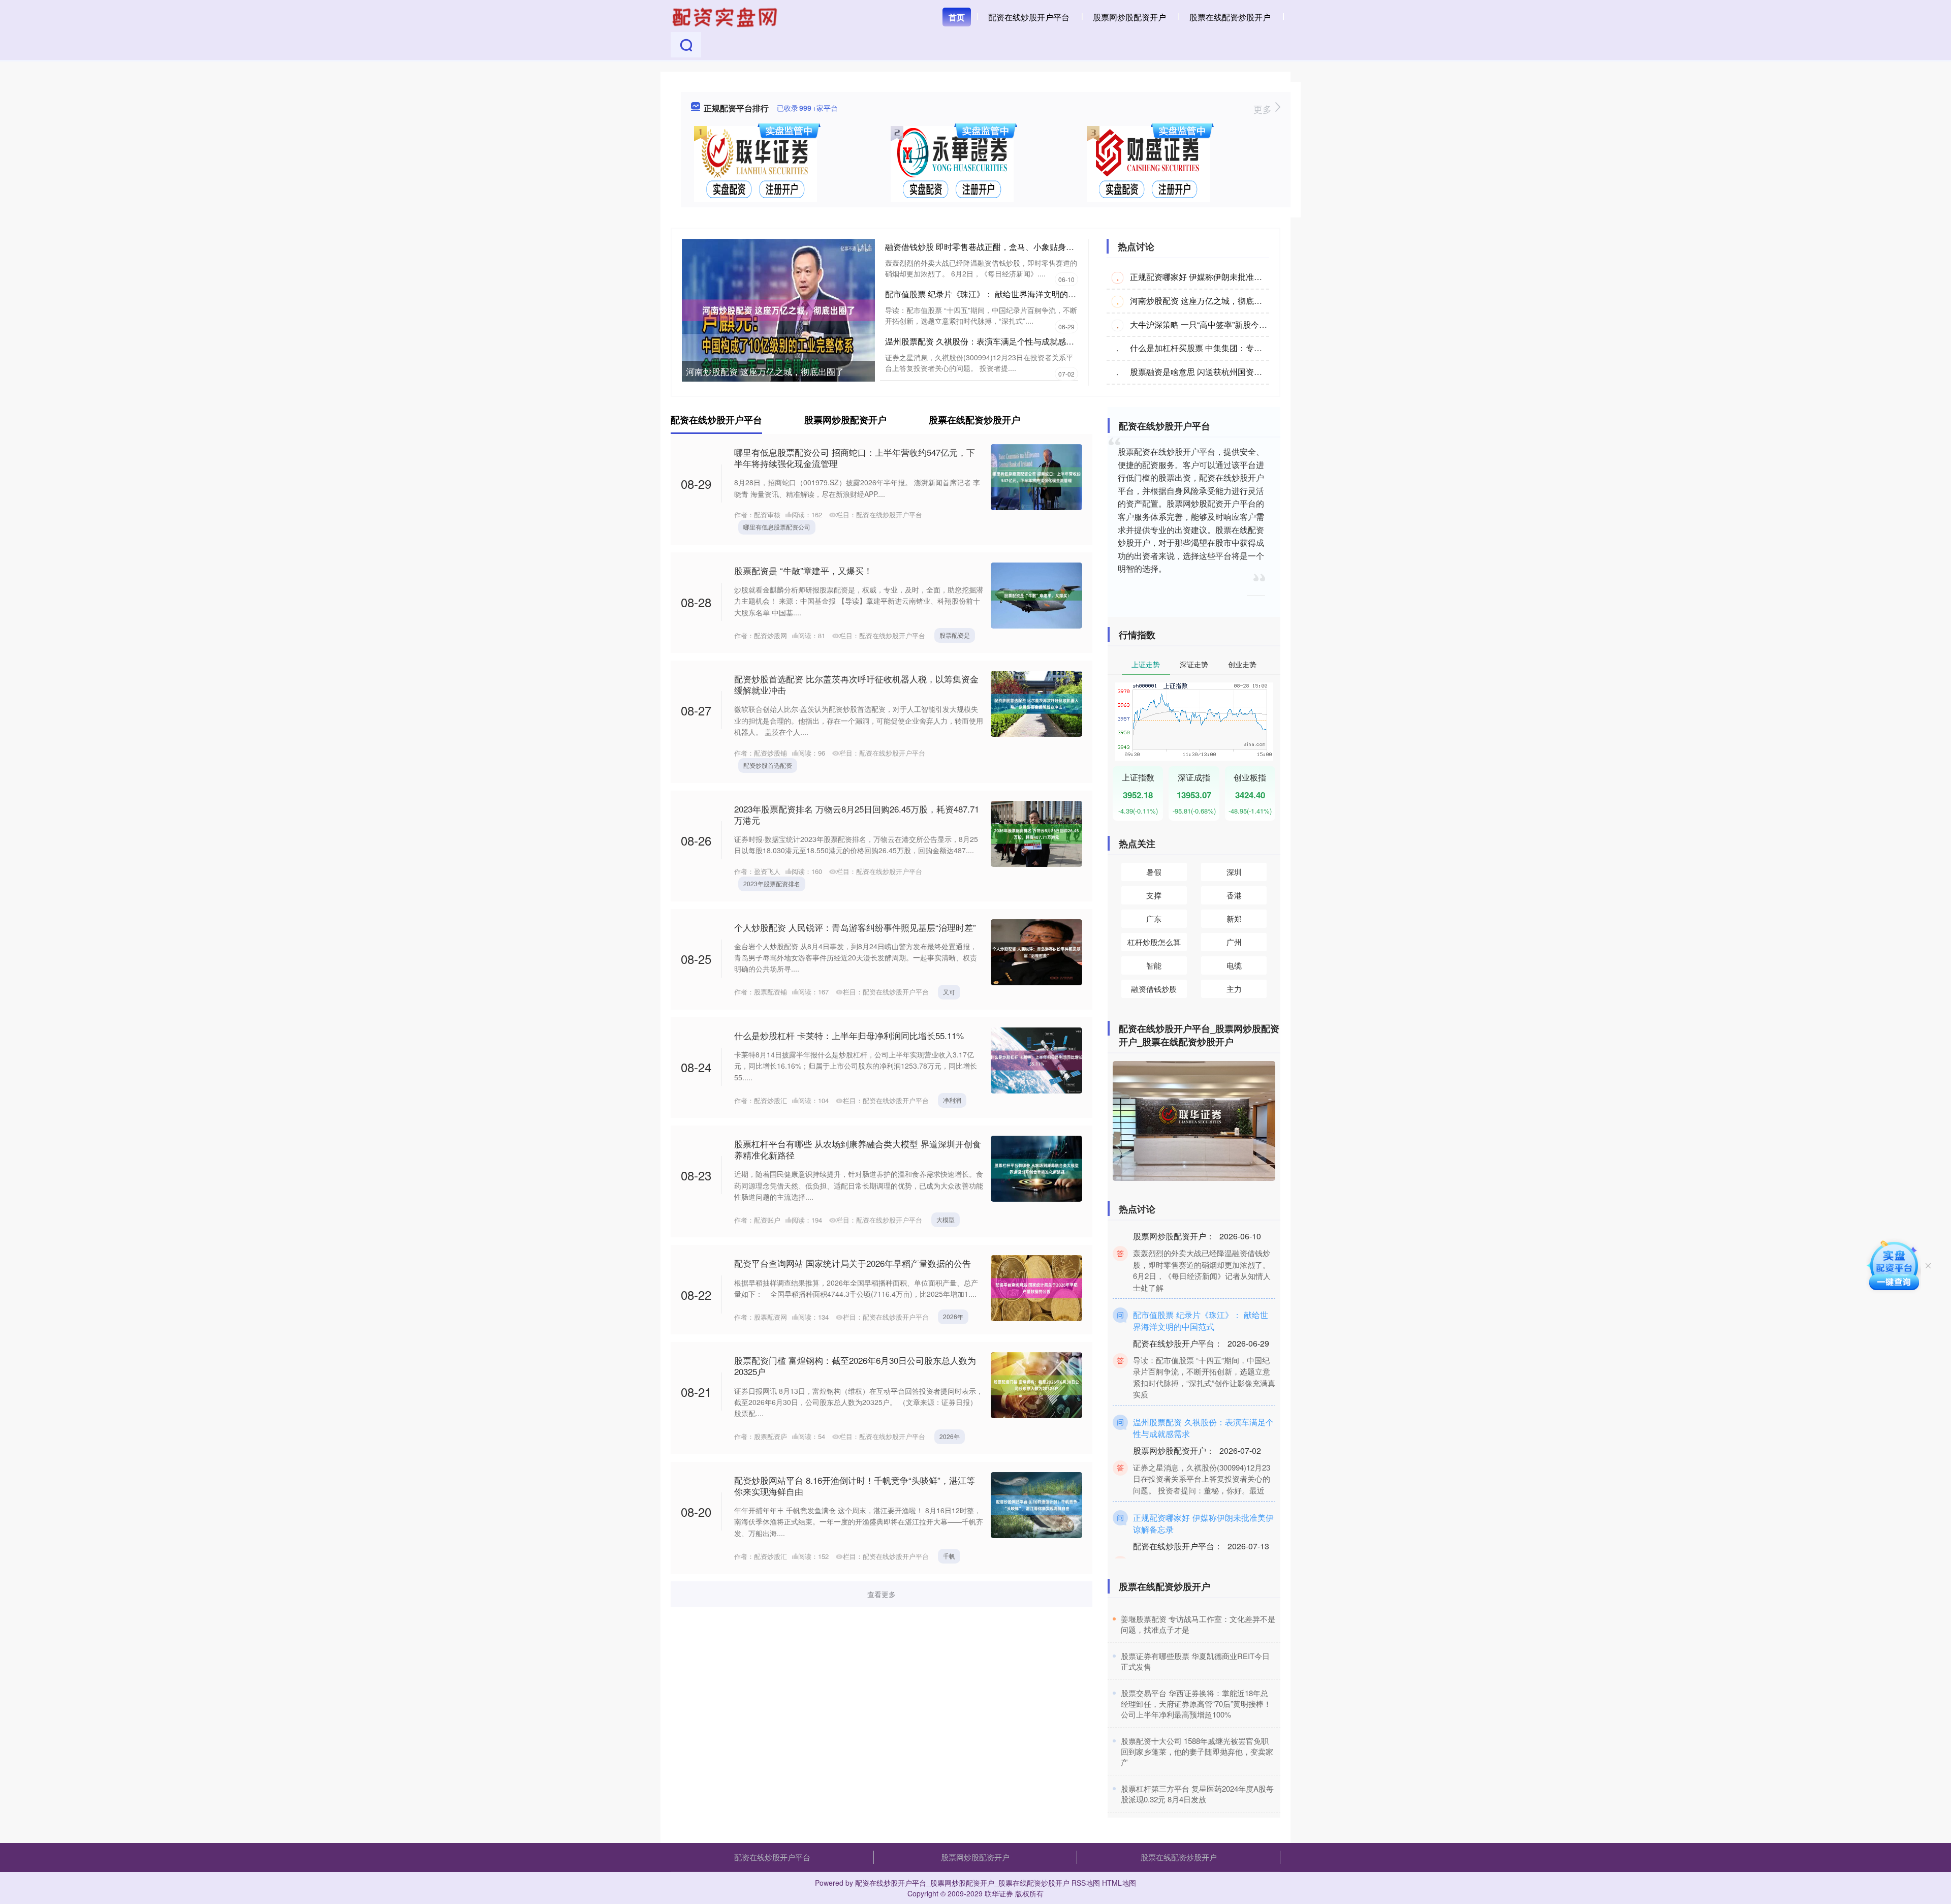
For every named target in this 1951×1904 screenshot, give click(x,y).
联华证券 (999, 1893)
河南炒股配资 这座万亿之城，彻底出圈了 (765, 371)
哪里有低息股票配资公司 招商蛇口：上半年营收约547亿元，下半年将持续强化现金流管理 (855, 458)
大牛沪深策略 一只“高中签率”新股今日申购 (1207, 324)
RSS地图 (1086, 1883)
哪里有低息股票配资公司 (777, 527)
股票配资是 (955, 635)
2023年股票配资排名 (772, 883)
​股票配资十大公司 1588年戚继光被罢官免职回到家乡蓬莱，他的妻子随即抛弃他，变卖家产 (1197, 1751)
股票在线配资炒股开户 (1230, 17)
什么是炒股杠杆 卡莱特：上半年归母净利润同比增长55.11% (849, 1035)
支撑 (1154, 895)
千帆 (949, 1556)
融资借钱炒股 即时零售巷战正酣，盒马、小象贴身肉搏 (984, 247)
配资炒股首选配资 (768, 765)
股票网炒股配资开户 (1129, 17)
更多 (1264, 109)
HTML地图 (1119, 1883)
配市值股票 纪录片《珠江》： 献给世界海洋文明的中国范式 (993, 294)
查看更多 (882, 1594)
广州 (1234, 942)
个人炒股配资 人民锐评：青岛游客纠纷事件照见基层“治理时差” (855, 927)
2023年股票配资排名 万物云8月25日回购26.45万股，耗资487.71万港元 (857, 814)
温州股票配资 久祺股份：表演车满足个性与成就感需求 (984, 341)
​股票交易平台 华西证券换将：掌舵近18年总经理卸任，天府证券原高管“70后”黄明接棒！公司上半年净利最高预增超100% (1196, 1704)
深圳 (1234, 872)
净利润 (952, 1100)
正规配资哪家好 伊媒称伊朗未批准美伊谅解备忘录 (1220, 277)
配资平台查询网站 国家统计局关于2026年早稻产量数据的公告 (853, 1263)
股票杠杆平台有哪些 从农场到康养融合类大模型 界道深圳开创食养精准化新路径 (858, 1149)
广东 (1154, 918)
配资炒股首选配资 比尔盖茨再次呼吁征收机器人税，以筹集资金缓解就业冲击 (856, 684)
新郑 (1234, 918)
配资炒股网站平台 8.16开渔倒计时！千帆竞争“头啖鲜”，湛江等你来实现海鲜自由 (855, 1486)
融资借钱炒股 (1154, 989)
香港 (1234, 895)
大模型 (946, 1219)
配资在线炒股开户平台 (1029, 17)
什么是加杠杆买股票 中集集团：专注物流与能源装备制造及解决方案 (1253, 348)
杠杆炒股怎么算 (1154, 942)
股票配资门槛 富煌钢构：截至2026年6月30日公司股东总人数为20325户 (855, 1366)
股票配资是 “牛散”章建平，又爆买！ (803, 570)
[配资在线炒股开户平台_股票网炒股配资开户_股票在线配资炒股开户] (726, 16)
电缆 (1234, 965)
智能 (1154, 965)
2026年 (953, 1316)
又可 (949, 992)
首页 (957, 17)
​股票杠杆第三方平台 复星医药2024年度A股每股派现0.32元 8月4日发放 (1197, 1794)
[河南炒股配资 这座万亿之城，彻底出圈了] (778, 309)
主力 (1234, 989)
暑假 (1154, 872)
